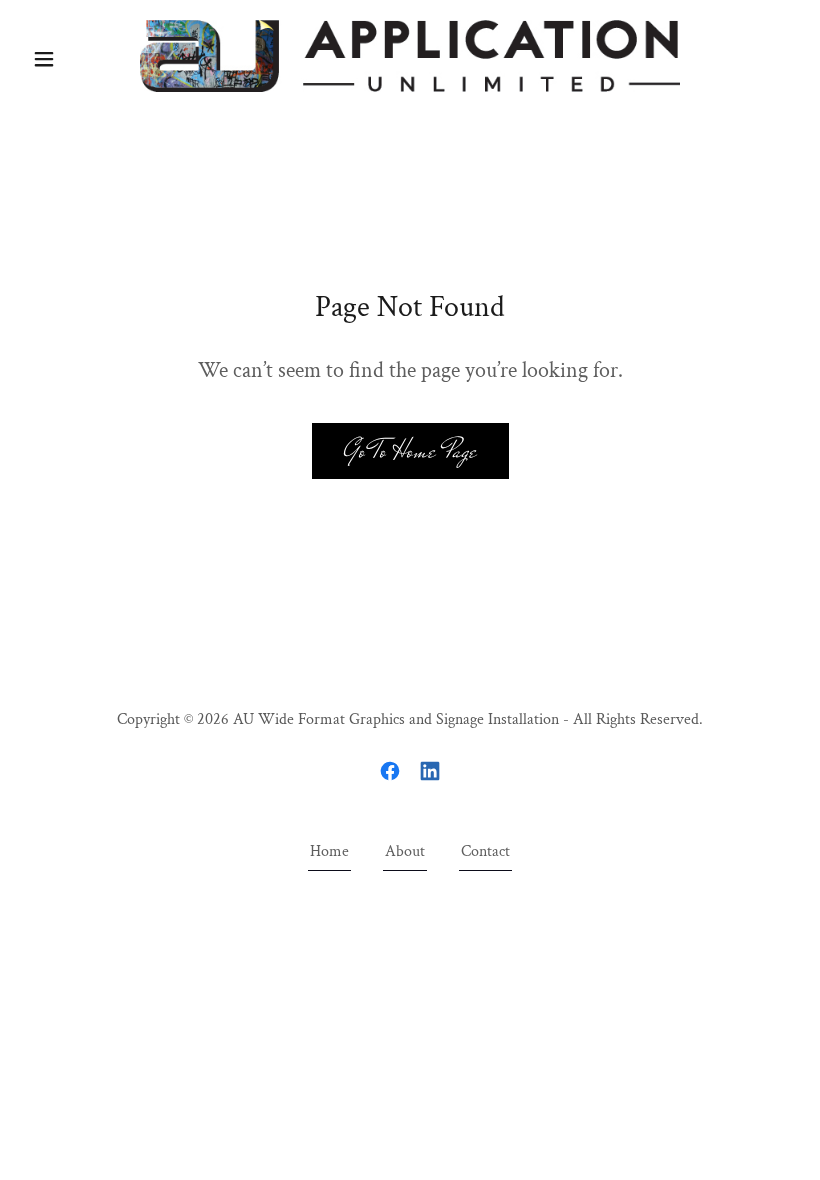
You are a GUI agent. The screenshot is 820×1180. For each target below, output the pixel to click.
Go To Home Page (410, 450)
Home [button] (329, 851)
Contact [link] (485, 851)
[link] (410, 56)
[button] (82, 59)
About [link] (405, 851)
